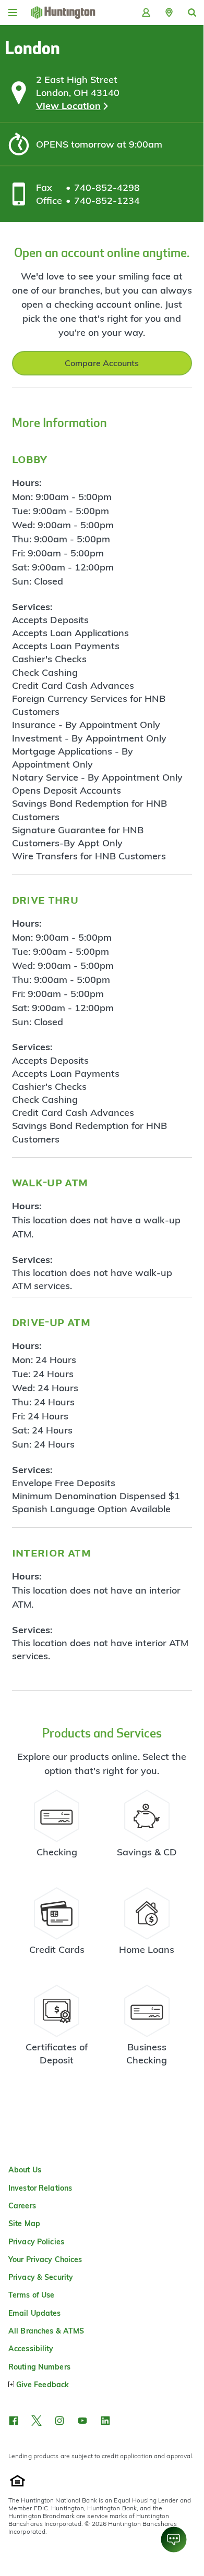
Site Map (24, 2223)
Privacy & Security (41, 2277)
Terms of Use (31, 2295)
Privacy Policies (36, 2242)
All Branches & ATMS (46, 2331)
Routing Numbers (39, 2367)
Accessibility (31, 2349)
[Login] (146, 13)
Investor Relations (40, 2188)
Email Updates (35, 2313)
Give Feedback (43, 2385)
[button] (169, 13)
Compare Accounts (102, 363)
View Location (68, 106)
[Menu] (13, 13)
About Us (25, 2170)
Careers (22, 2206)
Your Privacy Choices (45, 2259)
